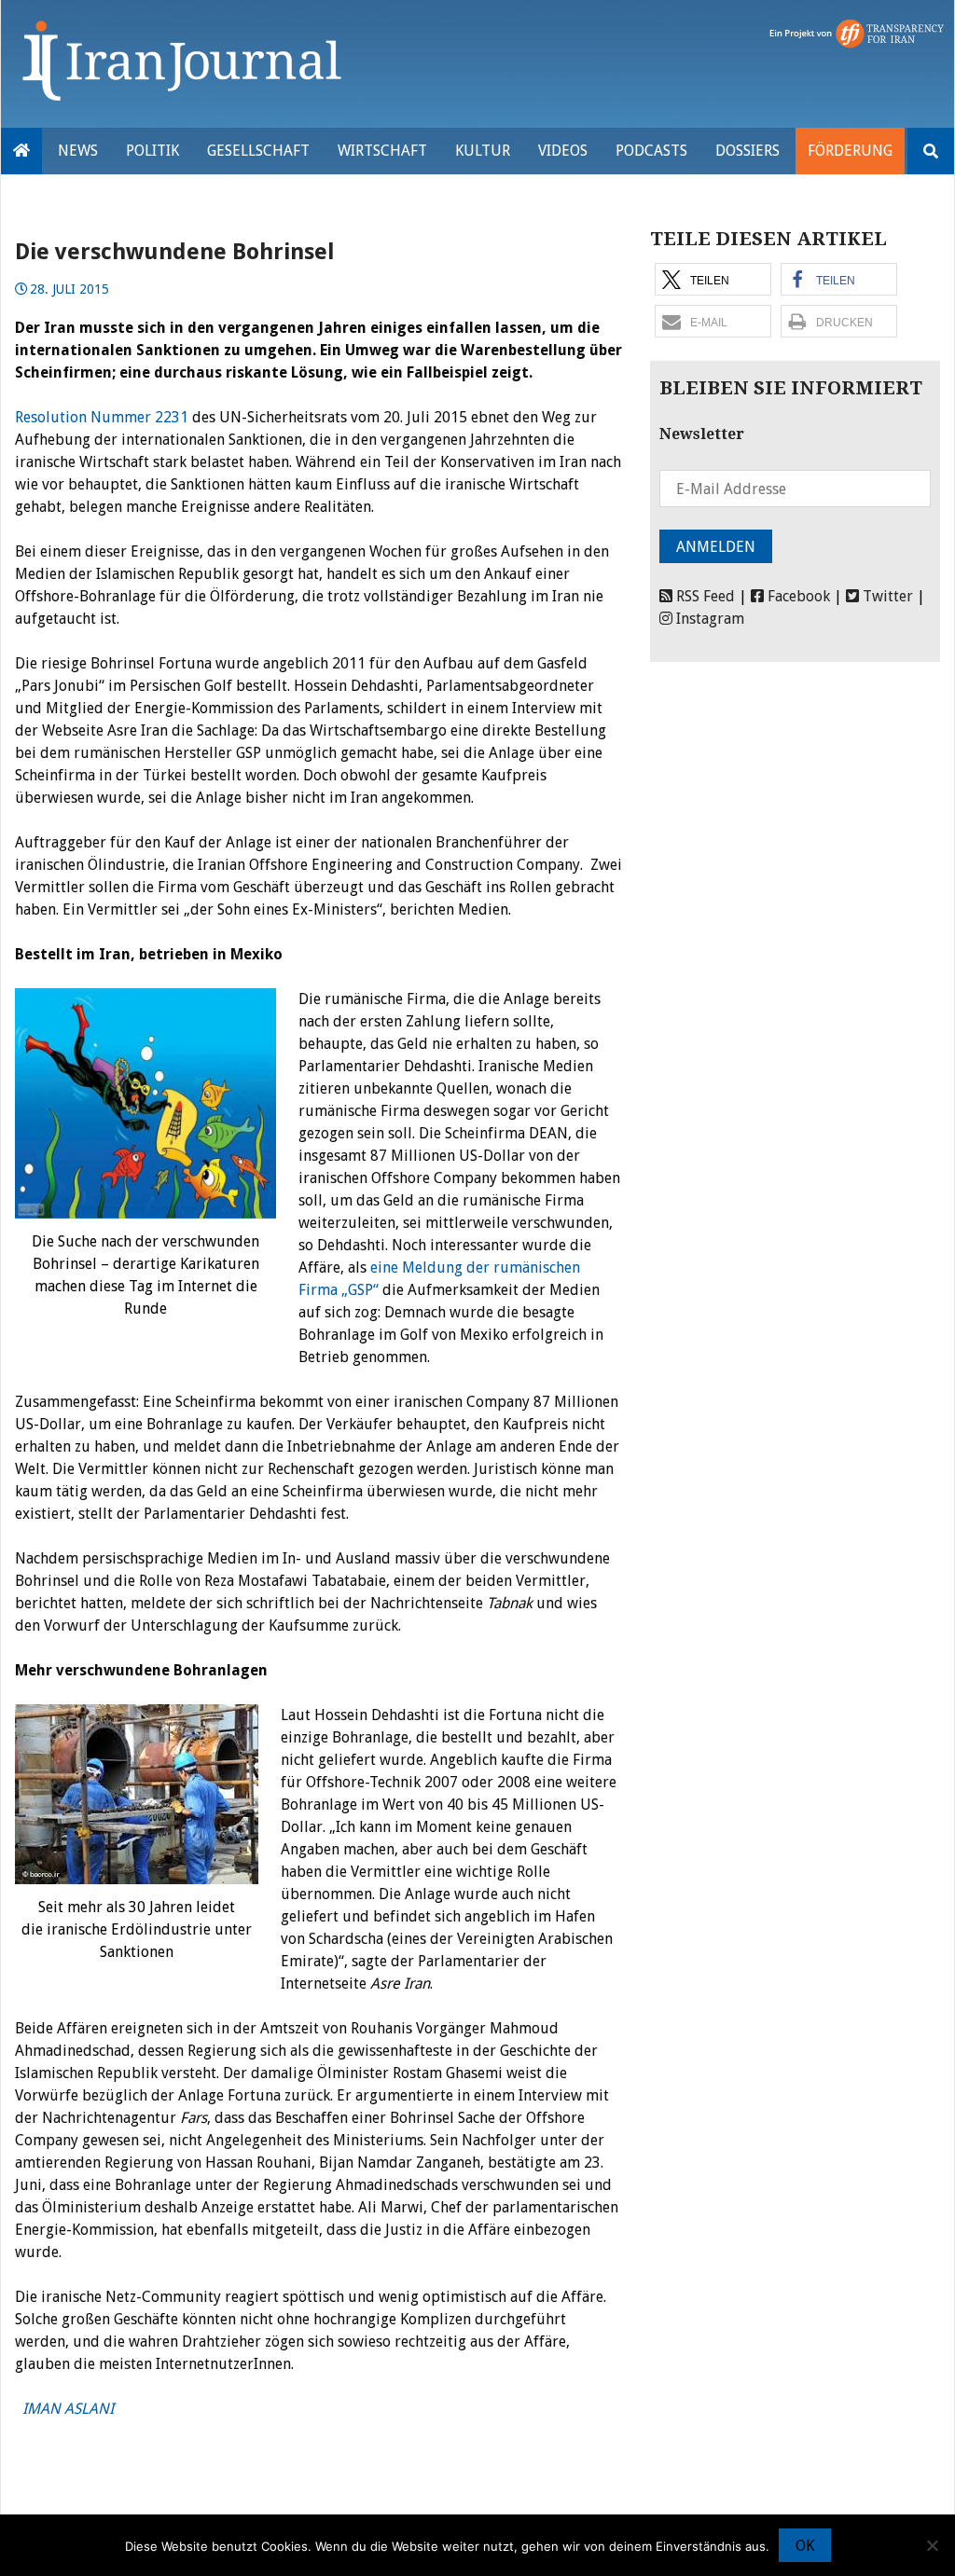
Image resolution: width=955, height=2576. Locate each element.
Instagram (708, 619)
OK (805, 2546)
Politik (152, 151)
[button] (713, 279)
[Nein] (932, 2545)
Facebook (797, 596)
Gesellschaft (258, 151)
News (78, 151)
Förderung (850, 151)
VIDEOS (563, 151)
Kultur (483, 151)
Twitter (886, 596)
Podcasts (651, 151)
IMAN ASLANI (64, 2409)
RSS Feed (704, 596)
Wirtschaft (382, 151)
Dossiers (747, 151)
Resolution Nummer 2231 (102, 417)
